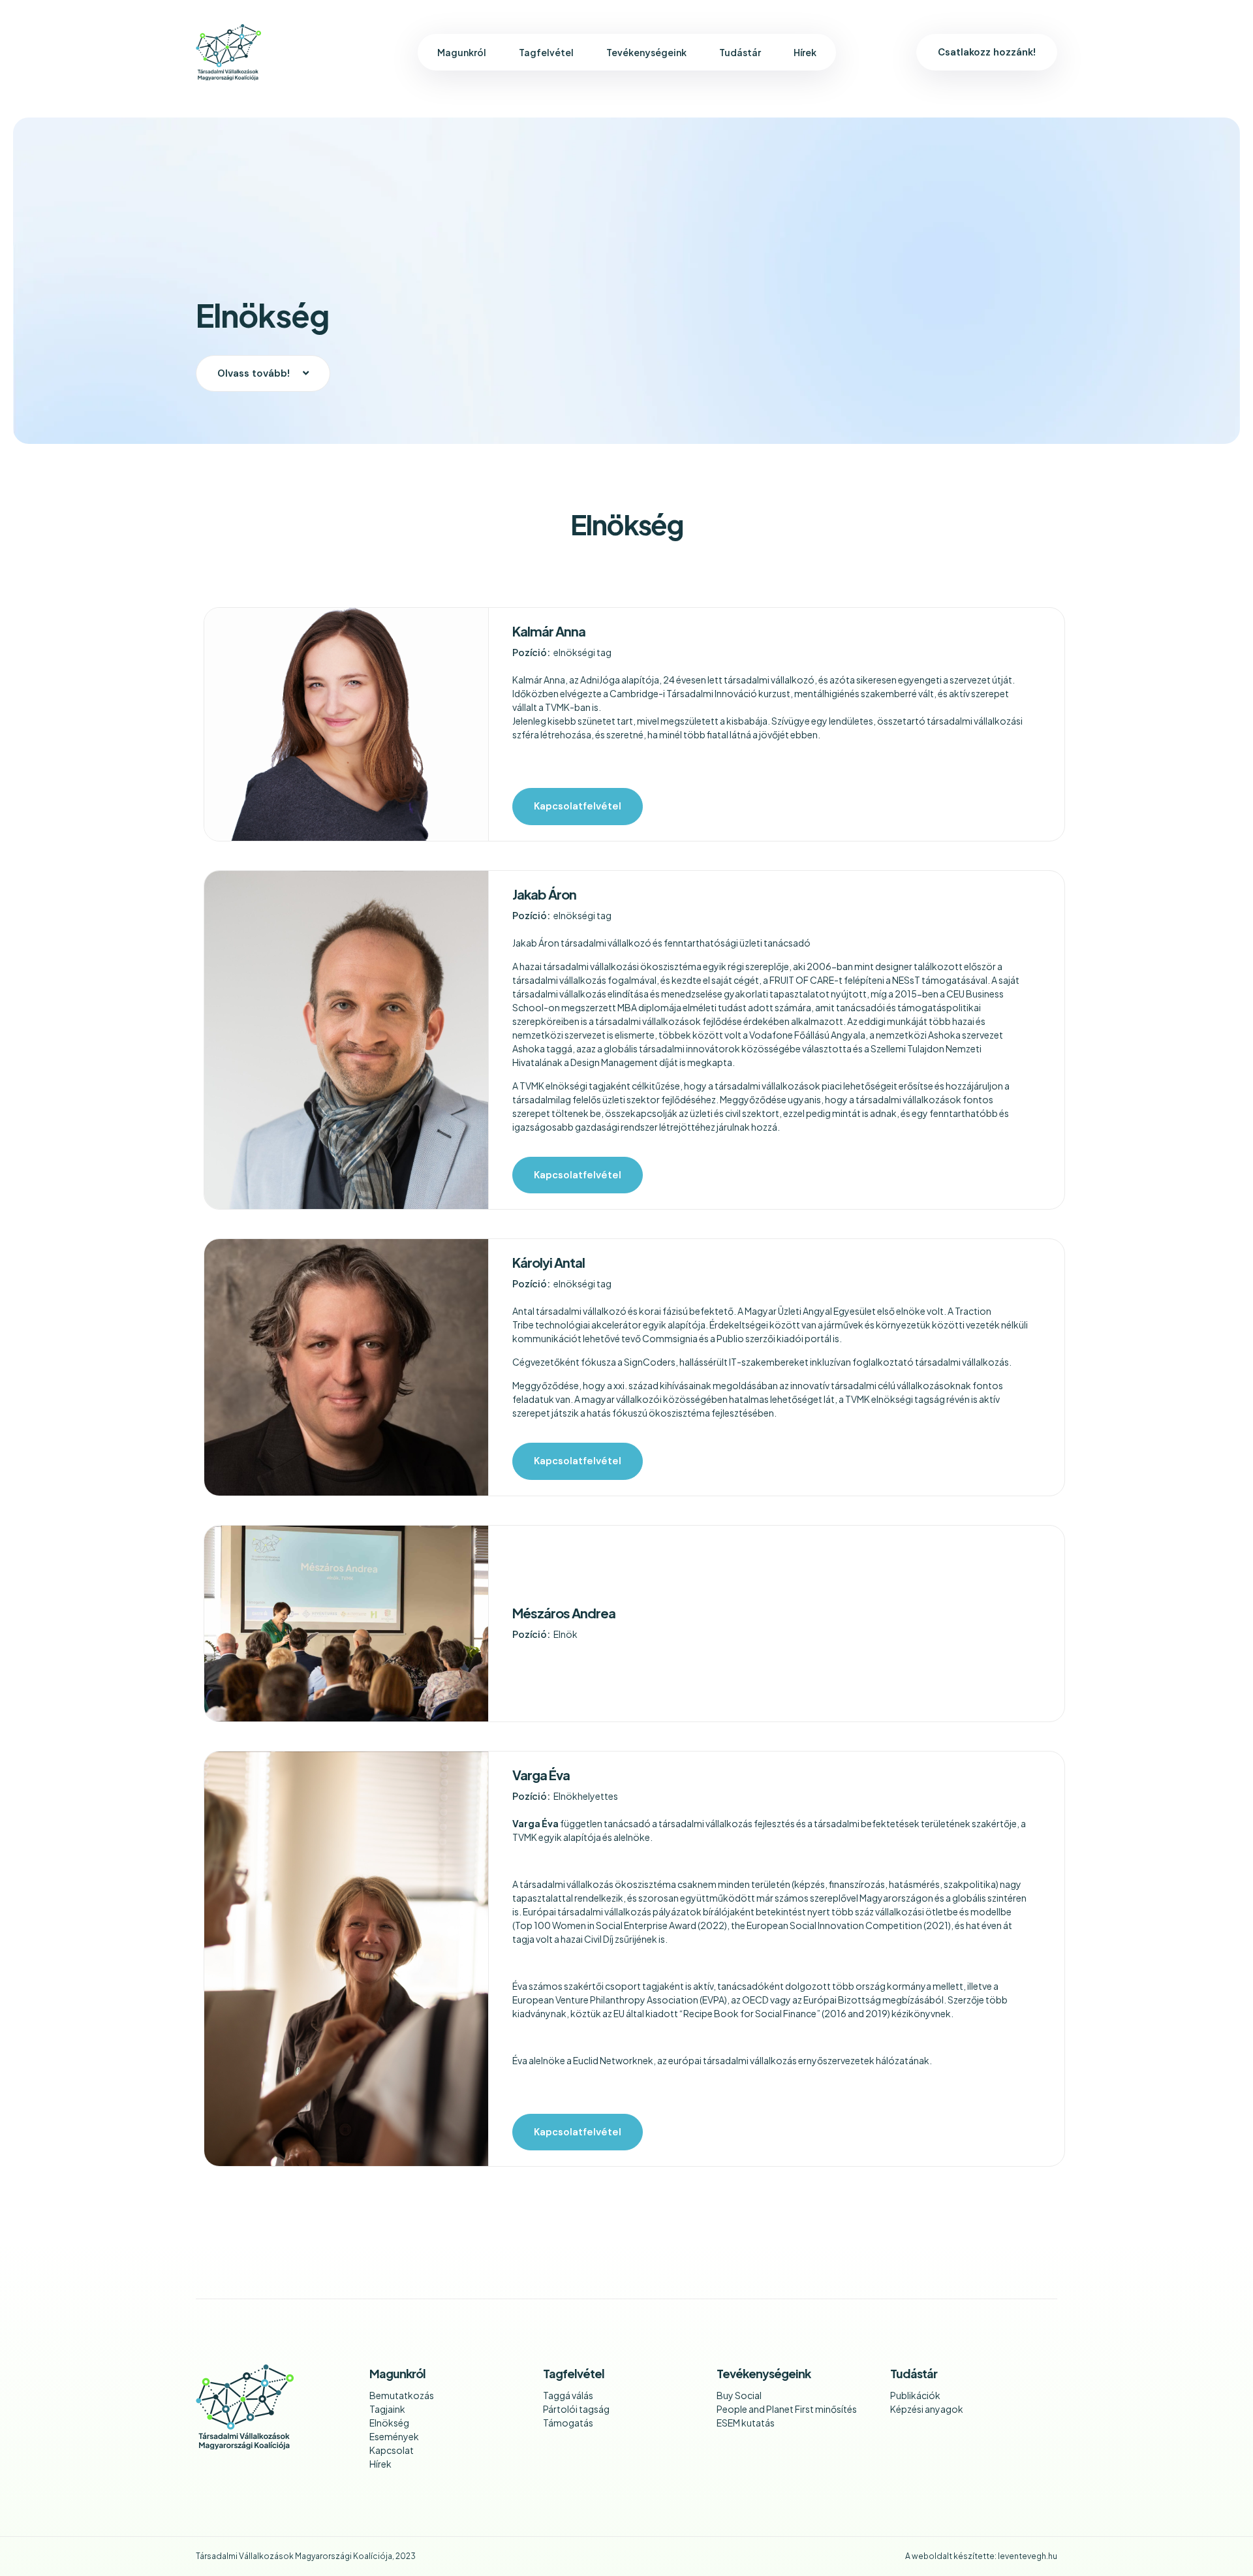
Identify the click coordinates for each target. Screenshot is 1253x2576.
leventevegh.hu (1028, 2556)
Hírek (805, 52)
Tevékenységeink (646, 52)
